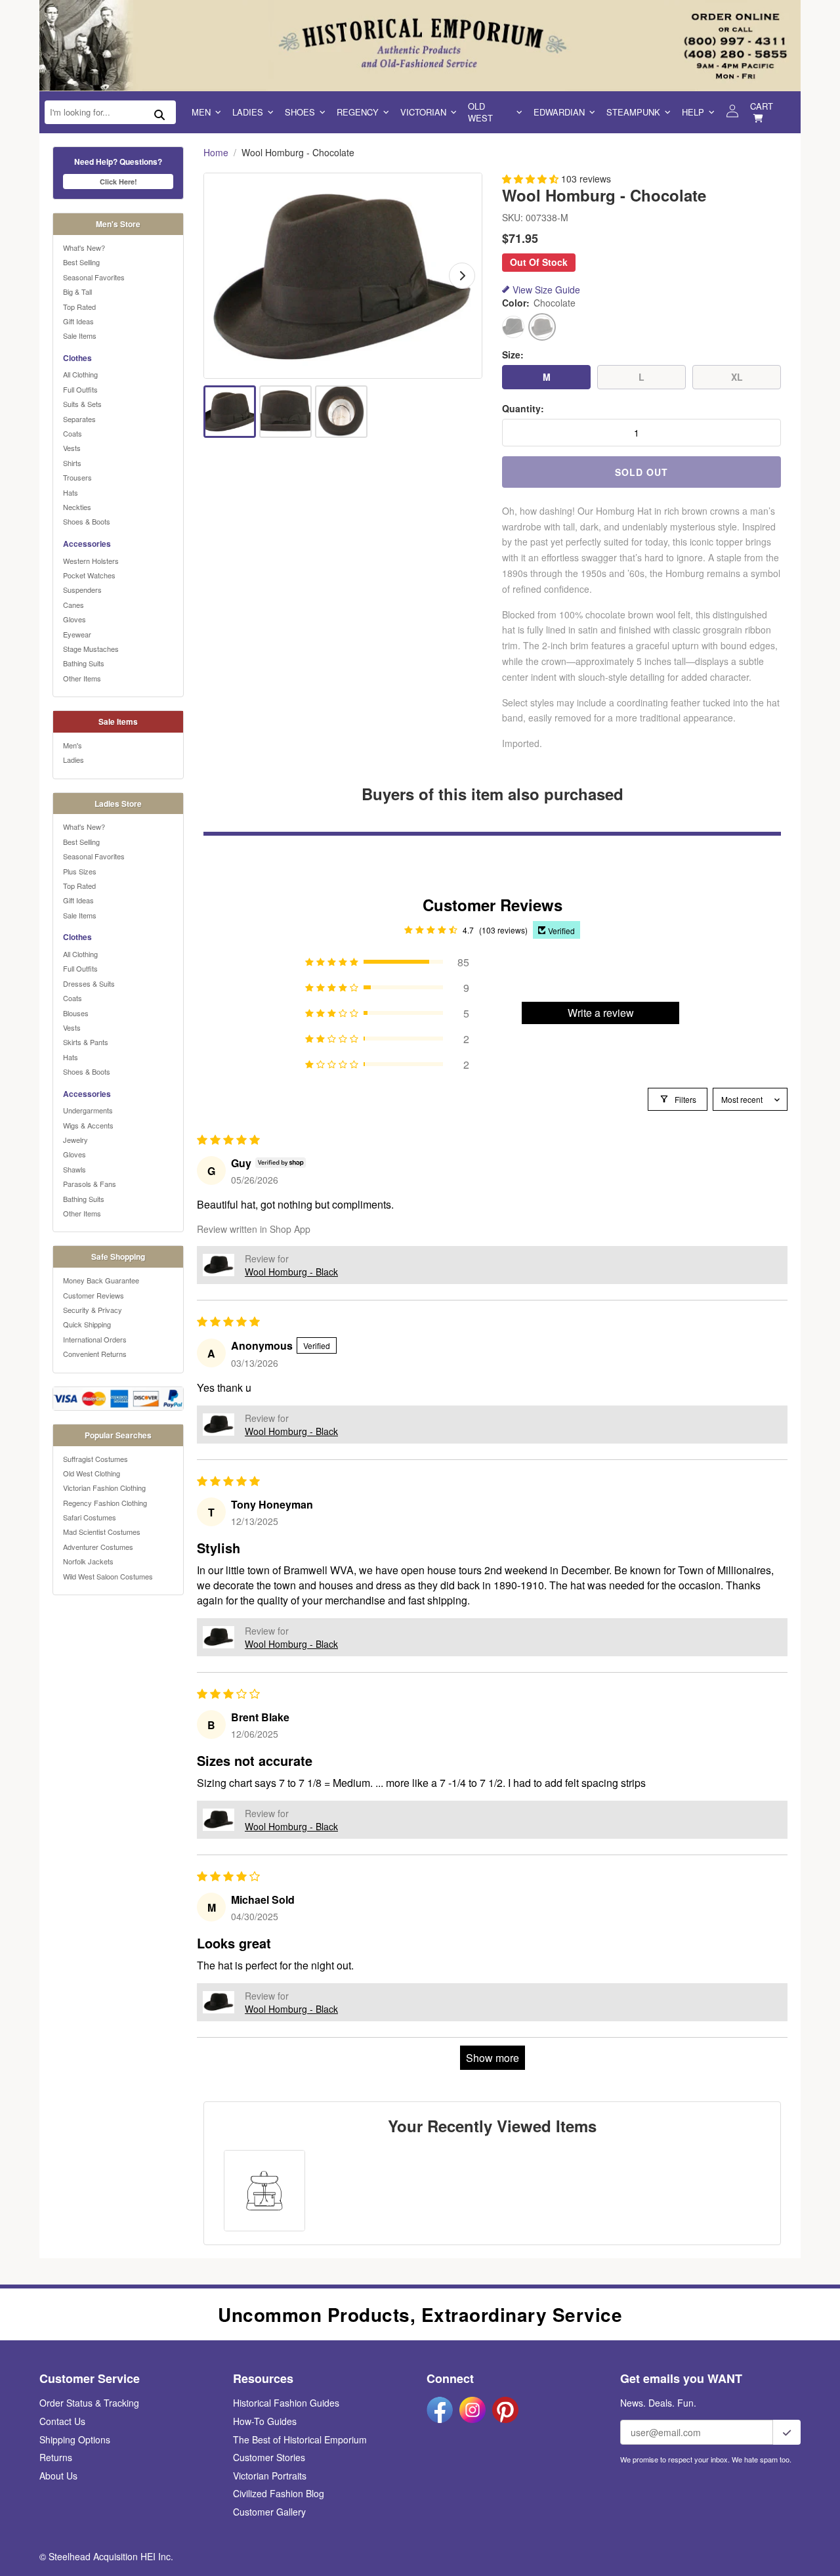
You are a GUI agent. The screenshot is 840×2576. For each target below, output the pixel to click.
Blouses (76, 1013)
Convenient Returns (95, 1354)
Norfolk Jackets (88, 1561)
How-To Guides (265, 2421)
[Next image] (462, 276)
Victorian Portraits (270, 2476)
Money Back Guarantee (101, 1280)
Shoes (300, 112)
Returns (56, 2457)
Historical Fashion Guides (286, 2403)
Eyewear (77, 634)
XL (737, 377)
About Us (58, 2476)
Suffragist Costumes (95, 1459)
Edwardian (559, 112)
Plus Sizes (80, 871)
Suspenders (82, 590)
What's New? (84, 247)
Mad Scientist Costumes (102, 1532)
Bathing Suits (84, 663)
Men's (73, 745)
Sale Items (80, 335)
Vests (72, 448)
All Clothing (80, 374)
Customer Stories (269, 2457)
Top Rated (79, 307)
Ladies (248, 112)
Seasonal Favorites (94, 277)
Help (693, 112)
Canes (73, 605)
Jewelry (75, 1140)
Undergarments (88, 1110)
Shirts (72, 463)
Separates (79, 419)
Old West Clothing (92, 1473)
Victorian (423, 112)
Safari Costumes (90, 1517)
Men (201, 112)
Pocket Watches (89, 575)
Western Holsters (91, 561)
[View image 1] (230, 412)
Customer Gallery (269, 2512)
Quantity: (523, 409)
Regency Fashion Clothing (105, 1503)
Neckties (77, 507)
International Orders (95, 1339)
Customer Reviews (94, 1295)
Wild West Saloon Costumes (108, 1576)
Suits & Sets (82, 404)
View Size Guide (546, 290)
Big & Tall (77, 291)
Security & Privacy (93, 1310)
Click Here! (118, 182)
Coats (73, 433)
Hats (71, 492)
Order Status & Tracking (89, 2403)
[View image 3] (341, 412)
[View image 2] (285, 412)
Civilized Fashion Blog (279, 2493)
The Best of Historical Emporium (300, 2439)
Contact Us (62, 2421)
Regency (358, 112)
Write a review (601, 1013)
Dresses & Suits (89, 983)
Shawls (74, 1169)
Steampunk (633, 112)
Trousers (77, 477)
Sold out (641, 472)
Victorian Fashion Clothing (104, 1488)
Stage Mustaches (91, 649)
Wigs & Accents (88, 1125)
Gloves (74, 619)
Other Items (82, 678)
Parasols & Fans (90, 1184)
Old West (480, 112)
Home (216, 153)
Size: (513, 355)
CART (762, 106)
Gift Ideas (78, 321)
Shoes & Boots (87, 521)
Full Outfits (80, 389)
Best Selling (81, 262)
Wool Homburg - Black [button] (291, 1272)
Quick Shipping (87, 1324)
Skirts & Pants (86, 1042)
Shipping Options (75, 2439)
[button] (532, 179)
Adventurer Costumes (98, 1547)
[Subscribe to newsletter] (787, 2432)
